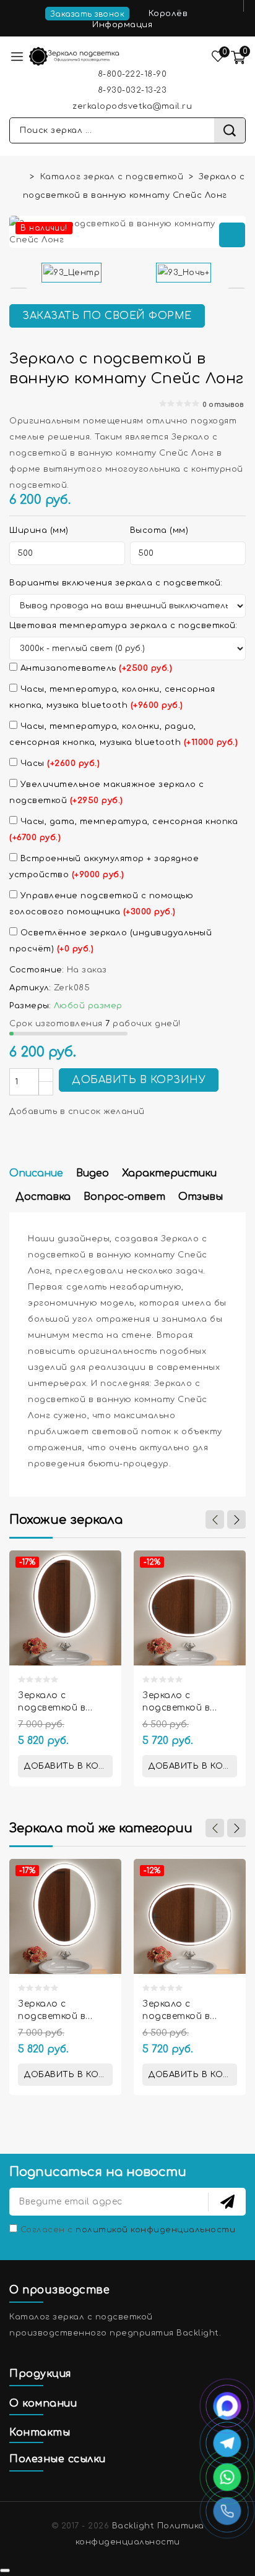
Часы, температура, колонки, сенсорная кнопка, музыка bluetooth (112, 697)
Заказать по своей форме (107, 316)
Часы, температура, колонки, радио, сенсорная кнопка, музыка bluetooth (123, 734)
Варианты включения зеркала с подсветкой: (116, 583)
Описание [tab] (36, 1173)
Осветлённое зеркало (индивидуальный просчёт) (110, 941)
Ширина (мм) (39, 530)
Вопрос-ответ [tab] (124, 1197)
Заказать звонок (88, 14)
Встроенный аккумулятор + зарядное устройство (104, 867)
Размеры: (30, 1006)
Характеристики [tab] (169, 1173)
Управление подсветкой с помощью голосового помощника (101, 904)
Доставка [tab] (43, 1197)
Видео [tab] (93, 1173)
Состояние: (37, 970)
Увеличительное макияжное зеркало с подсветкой (107, 793)
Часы (58, 763)
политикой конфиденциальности (155, 2230)
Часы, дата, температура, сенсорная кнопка (123, 830)
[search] (230, 130)
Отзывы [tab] (201, 1197)
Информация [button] (124, 25)
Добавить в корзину (139, 1080)
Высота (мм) (159, 530)
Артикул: (30, 988)
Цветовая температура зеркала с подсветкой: (123, 626)
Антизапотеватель (95, 668)
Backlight (133, 2526)
